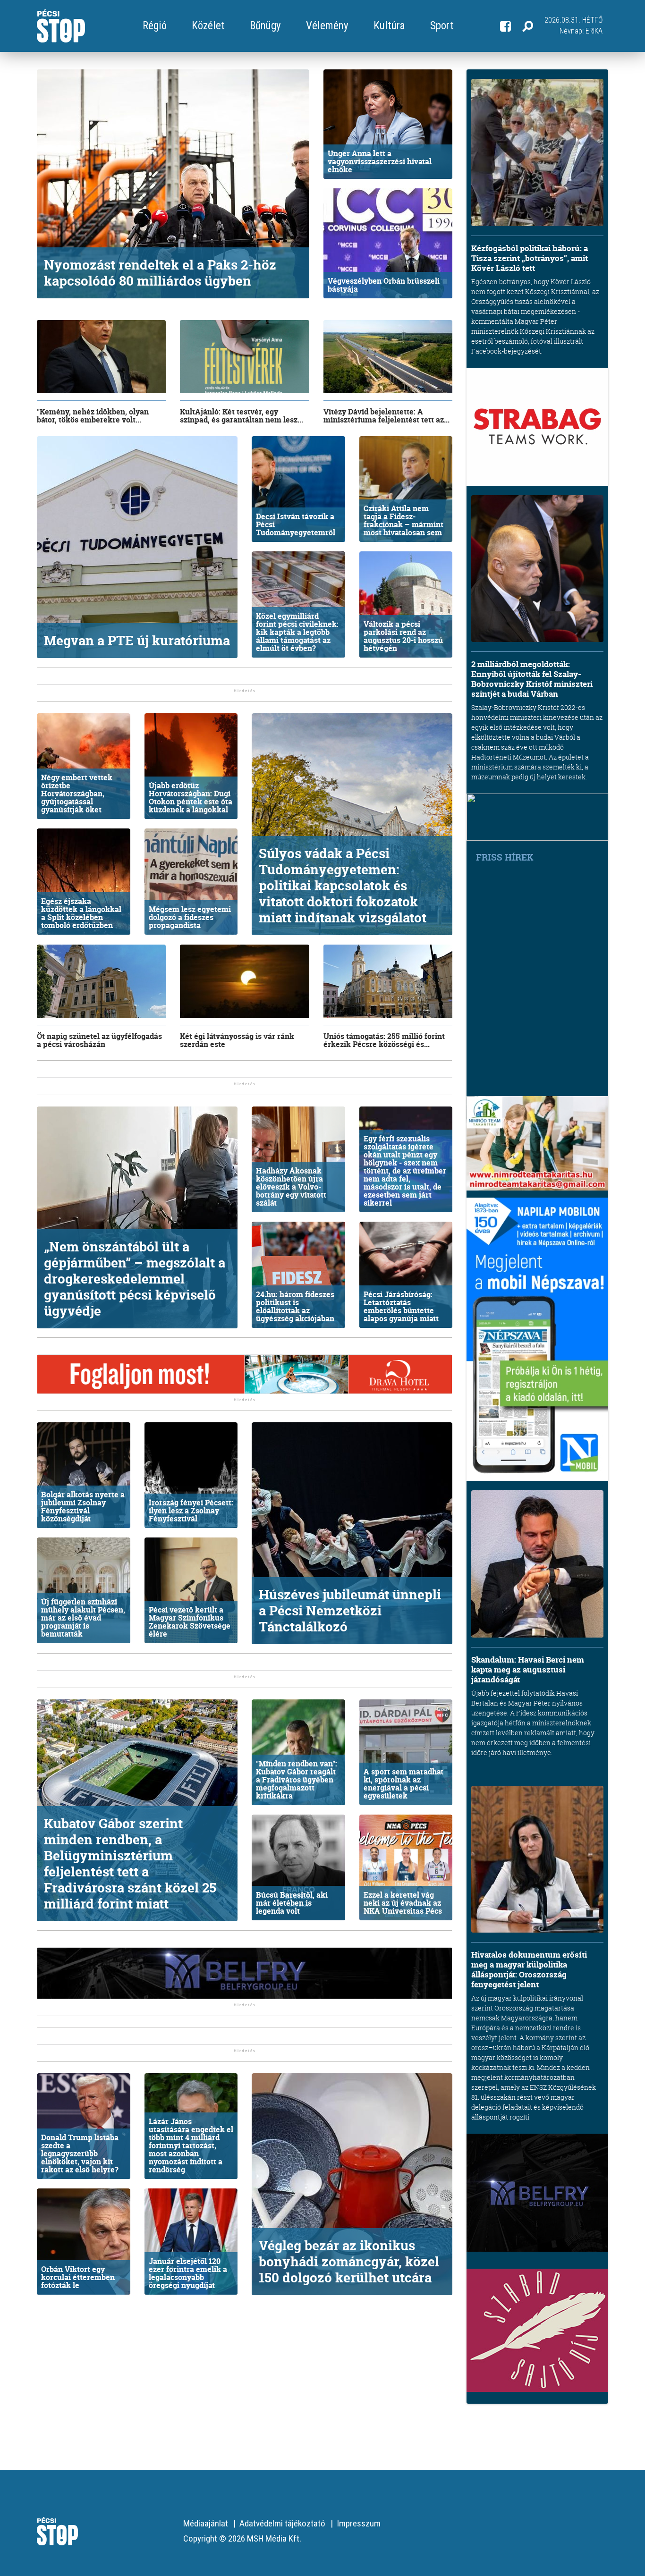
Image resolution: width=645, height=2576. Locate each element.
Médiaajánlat (206, 2523)
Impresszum (359, 2523)
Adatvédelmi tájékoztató (282, 2523)
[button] (528, 26)
